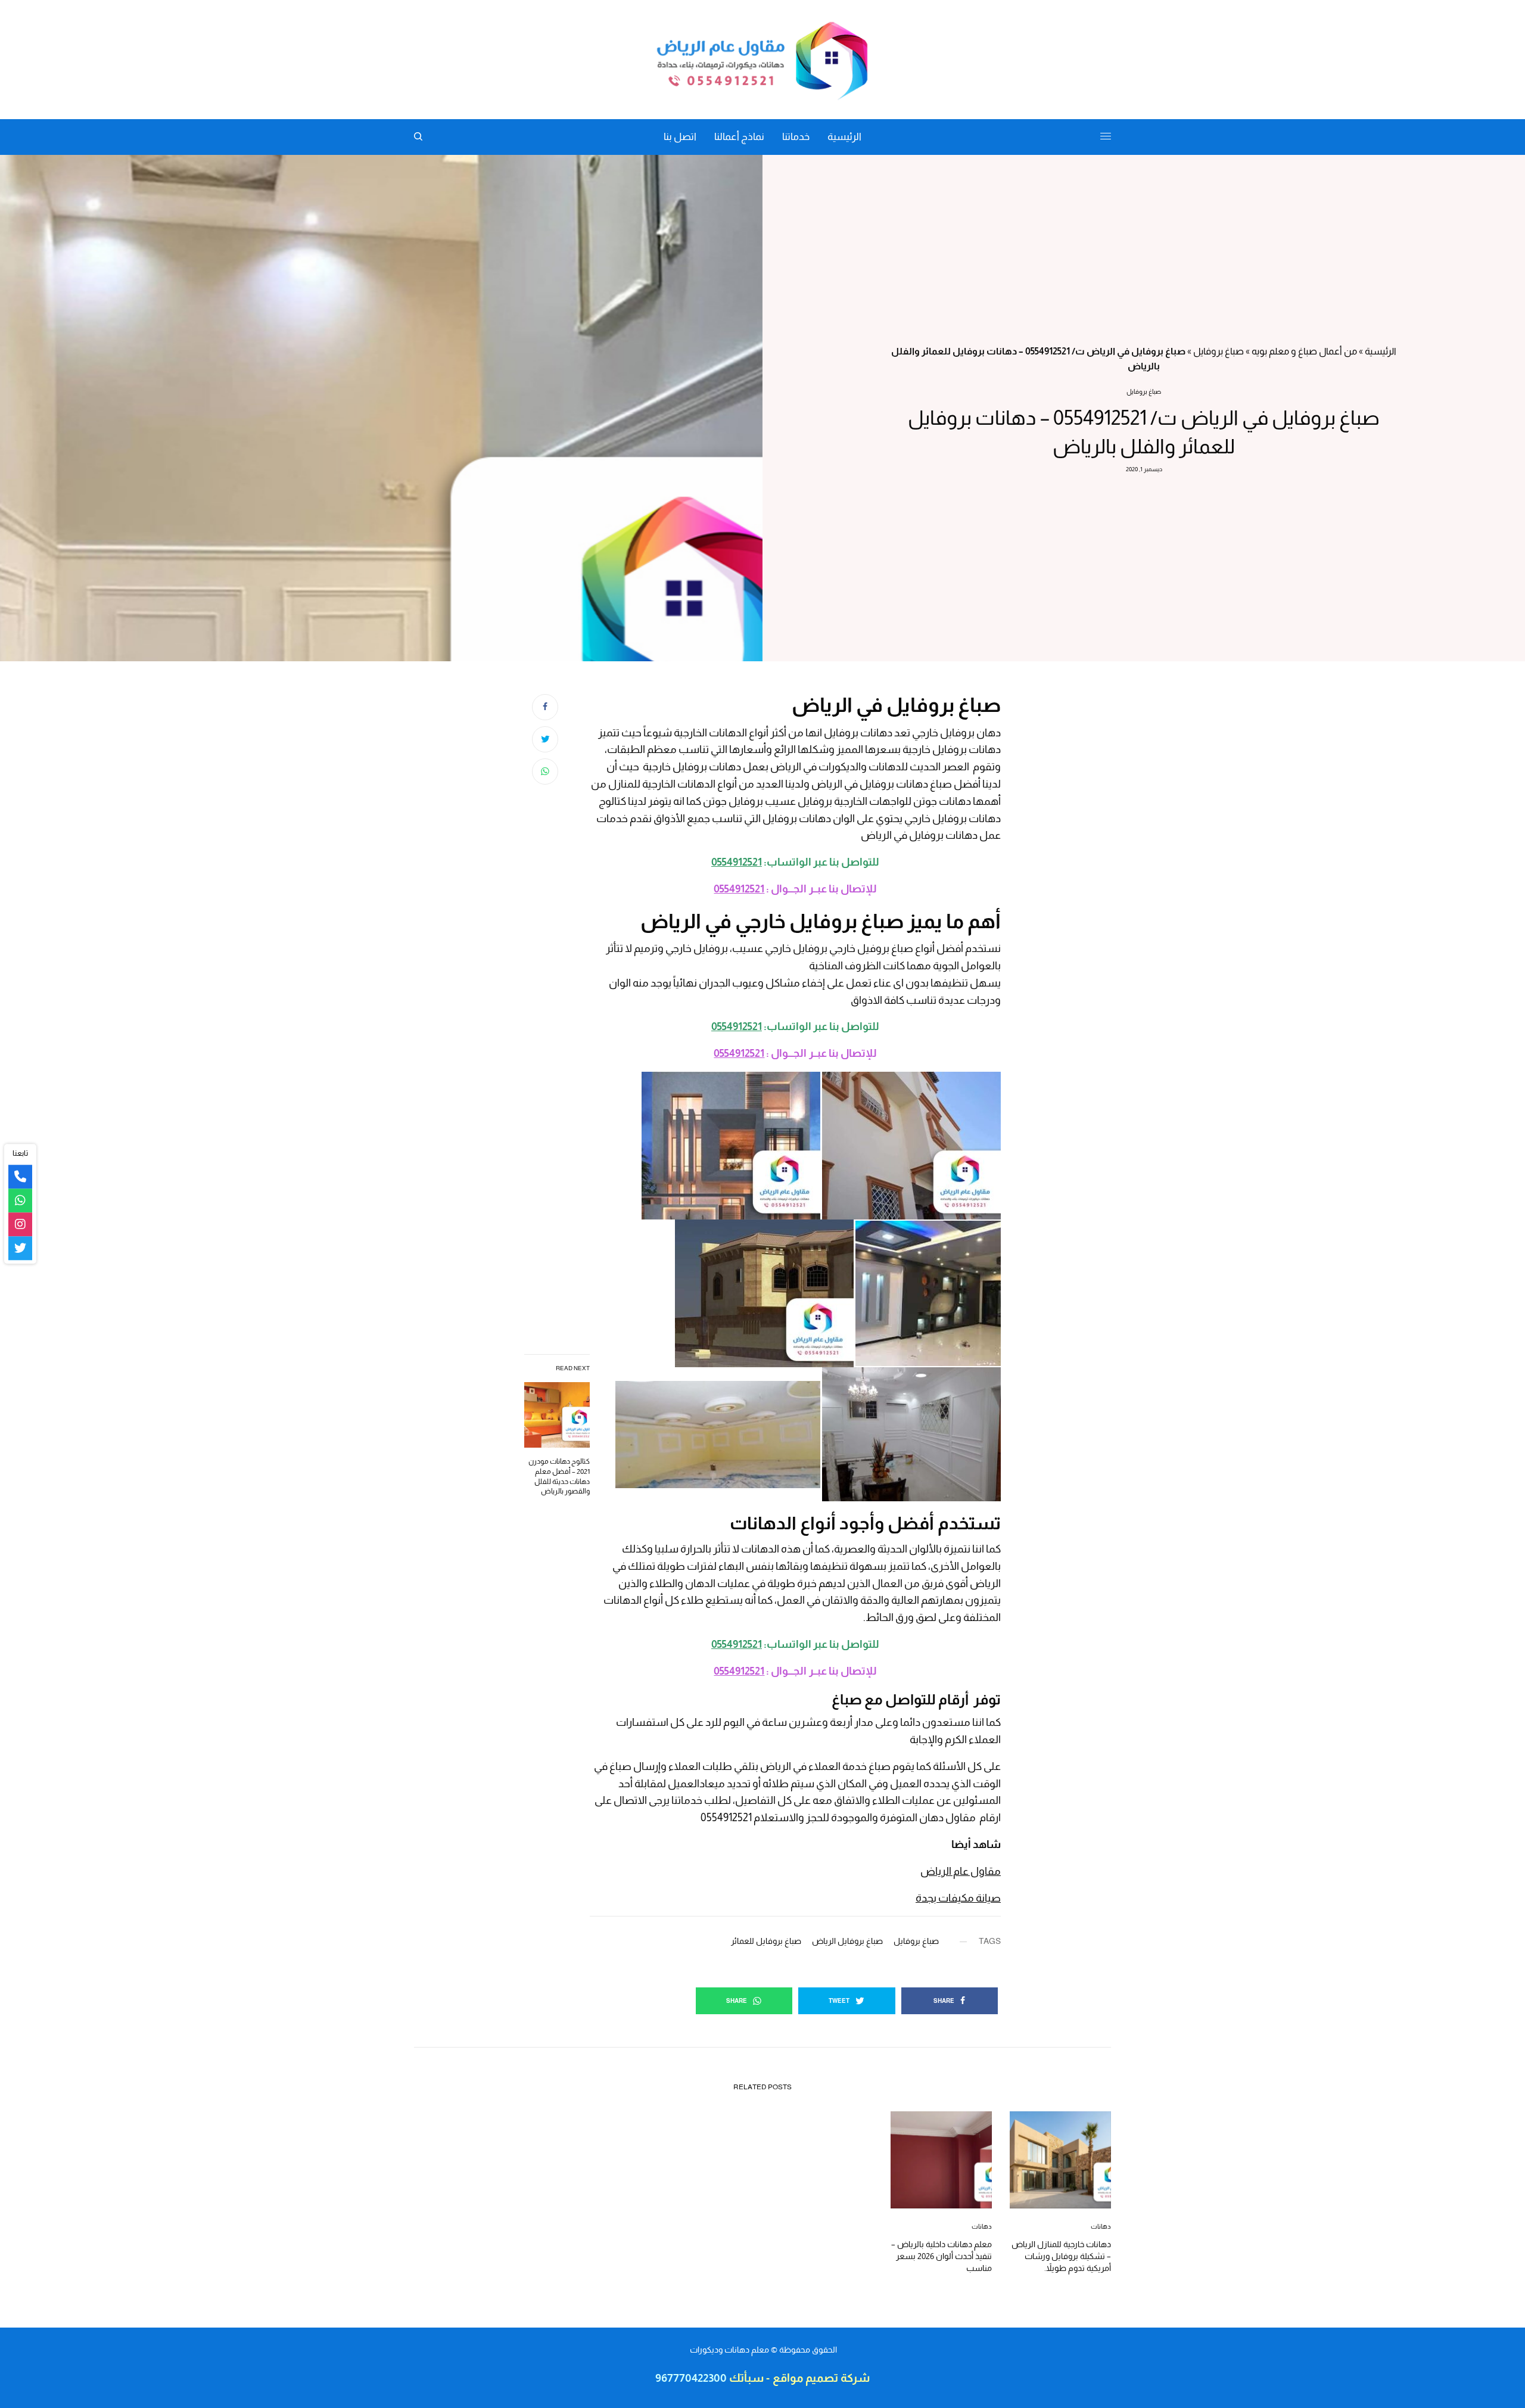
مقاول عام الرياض (961, 1871)
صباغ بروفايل (1219, 351)
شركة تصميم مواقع (821, 2378)
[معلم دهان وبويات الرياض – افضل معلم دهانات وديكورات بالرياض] (762, 60)
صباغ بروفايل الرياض (847, 1941)
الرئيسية (1381, 351)
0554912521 (737, 862)
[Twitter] (20, 1249)
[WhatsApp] (20, 1201)
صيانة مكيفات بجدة (958, 1898)
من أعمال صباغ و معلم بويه (1304, 351)
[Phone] (20, 1177)
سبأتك (745, 2378)
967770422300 (691, 2378)
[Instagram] (20, 1225)
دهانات (1101, 2226)
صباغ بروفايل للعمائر (766, 1941)
